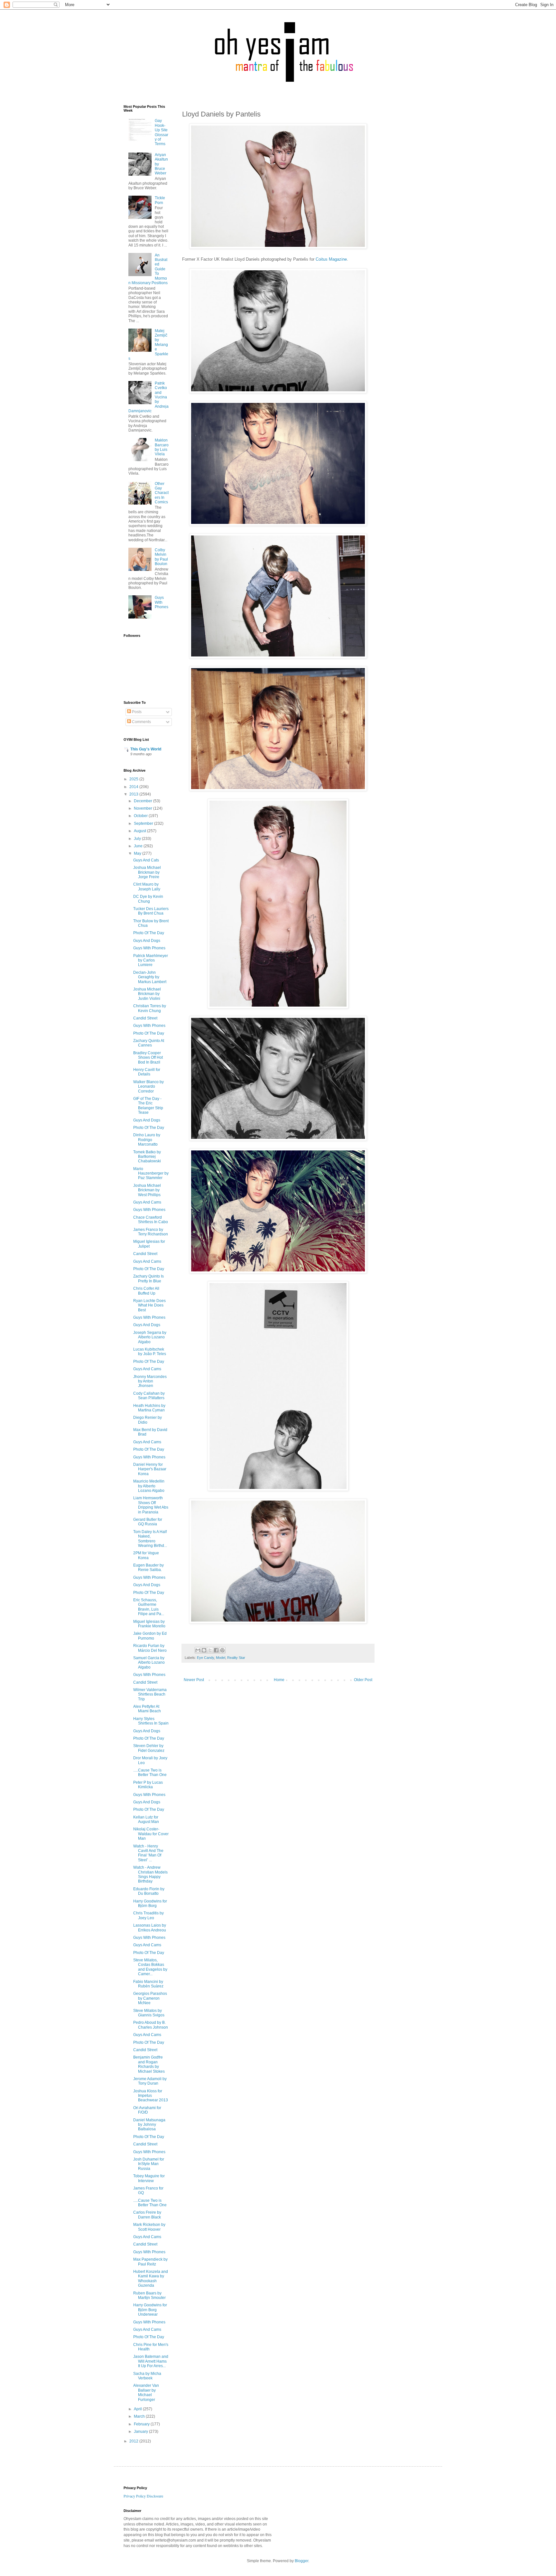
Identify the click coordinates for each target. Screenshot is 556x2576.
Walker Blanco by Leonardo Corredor (148, 1087)
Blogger (301, 2561)
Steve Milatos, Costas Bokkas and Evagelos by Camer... (150, 1967)
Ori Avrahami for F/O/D (147, 2110)
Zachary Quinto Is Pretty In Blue (148, 1279)
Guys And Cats (146, 860)
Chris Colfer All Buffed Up (146, 1291)
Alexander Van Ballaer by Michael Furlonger (146, 2392)
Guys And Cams (147, 1202)
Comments (141, 722)
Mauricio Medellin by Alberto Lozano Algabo (149, 1486)
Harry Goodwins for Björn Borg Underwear (150, 2310)
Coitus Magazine (331, 259)
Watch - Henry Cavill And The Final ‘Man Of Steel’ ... (148, 1853)
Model (221, 1658)
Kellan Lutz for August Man (146, 1819)
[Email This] (198, 1650)
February (142, 2424)
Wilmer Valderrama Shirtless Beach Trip (150, 1694)
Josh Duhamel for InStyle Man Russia (149, 2164)
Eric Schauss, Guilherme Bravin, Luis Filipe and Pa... (149, 1607)
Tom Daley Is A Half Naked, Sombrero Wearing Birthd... (150, 1539)
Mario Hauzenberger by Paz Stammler (151, 1173)
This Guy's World (146, 749)
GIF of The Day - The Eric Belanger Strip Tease (148, 1106)
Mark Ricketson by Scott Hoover (149, 2227)
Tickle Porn (160, 200)
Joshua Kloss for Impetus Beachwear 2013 (151, 2096)
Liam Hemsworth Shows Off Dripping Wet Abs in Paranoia (151, 1505)
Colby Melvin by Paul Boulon (161, 557)
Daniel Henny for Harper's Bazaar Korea (150, 1469)
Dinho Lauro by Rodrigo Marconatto (147, 1140)
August (140, 831)
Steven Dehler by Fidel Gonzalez (149, 1748)
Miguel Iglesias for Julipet (149, 1244)
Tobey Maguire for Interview (149, 2178)
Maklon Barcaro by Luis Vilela (162, 447)
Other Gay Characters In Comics (162, 493)
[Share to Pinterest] (222, 1650)
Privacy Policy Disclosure (143, 2496)
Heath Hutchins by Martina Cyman (149, 1408)
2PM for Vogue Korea (146, 1555)
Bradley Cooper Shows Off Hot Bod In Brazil (148, 1058)
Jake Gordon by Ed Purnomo (150, 1636)
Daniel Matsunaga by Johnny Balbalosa (149, 2125)
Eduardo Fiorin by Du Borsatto (149, 1891)
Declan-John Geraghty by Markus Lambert (150, 977)
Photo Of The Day (149, 933)
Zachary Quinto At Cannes (149, 1043)
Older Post (363, 1680)
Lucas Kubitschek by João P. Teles (150, 1352)
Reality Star (236, 1658)
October (141, 816)
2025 (134, 779)
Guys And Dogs (147, 941)
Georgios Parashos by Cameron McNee (150, 1998)
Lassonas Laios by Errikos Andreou (150, 1928)
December (144, 801)
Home (279, 1680)
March (140, 2416)
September (144, 823)
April (138, 2409)
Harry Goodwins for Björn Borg (150, 1903)
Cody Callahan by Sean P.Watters (149, 1396)
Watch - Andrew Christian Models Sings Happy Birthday (150, 1874)
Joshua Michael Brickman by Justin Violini (147, 994)
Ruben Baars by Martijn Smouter (149, 2295)
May (138, 853)
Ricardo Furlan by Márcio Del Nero (150, 1648)
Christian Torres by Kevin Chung (150, 1008)
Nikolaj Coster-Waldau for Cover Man (151, 1834)
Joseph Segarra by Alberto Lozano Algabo (150, 1337)
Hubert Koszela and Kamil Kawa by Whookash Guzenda (151, 2278)
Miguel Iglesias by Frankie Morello (149, 1624)
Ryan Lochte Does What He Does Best (149, 1305)
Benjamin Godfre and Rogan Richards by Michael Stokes (149, 2064)
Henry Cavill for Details (147, 1072)
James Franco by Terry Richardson (151, 1232)
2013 (134, 794)
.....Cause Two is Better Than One (150, 1772)
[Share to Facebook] (216, 1650)
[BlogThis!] (204, 1650)
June (139, 846)
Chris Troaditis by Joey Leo (148, 1915)
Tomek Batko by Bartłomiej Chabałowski (147, 1157)
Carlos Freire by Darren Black (147, 2215)
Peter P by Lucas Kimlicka (148, 1785)
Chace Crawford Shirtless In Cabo (151, 1220)
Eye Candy (205, 1658)
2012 (134, 2441)
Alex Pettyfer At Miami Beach (147, 1709)
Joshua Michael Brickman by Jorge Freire (147, 872)
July (138, 839)
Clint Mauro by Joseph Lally (147, 887)
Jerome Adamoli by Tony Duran (150, 2081)
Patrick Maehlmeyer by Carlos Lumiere (151, 960)
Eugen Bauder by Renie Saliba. (148, 1567)
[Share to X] (210, 1650)
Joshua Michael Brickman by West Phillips (147, 1190)
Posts (136, 712)
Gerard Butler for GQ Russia (148, 1522)
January (141, 2432)
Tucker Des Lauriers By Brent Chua (151, 911)
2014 (134, 787)
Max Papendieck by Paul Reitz (150, 2262)
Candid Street (145, 1018)
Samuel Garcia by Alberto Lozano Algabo (149, 1663)
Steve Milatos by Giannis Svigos (149, 2013)
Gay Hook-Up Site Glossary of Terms (162, 132)
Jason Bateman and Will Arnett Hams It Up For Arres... (151, 2361)
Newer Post (194, 1680)
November (144, 808)
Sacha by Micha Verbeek (147, 2376)
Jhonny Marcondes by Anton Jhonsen (150, 1381)
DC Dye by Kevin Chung (148, 899)
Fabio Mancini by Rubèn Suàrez (148, 1984)
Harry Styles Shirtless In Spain (151, 1721)
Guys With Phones (162, 602)
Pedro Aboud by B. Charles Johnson (151, 2025)
